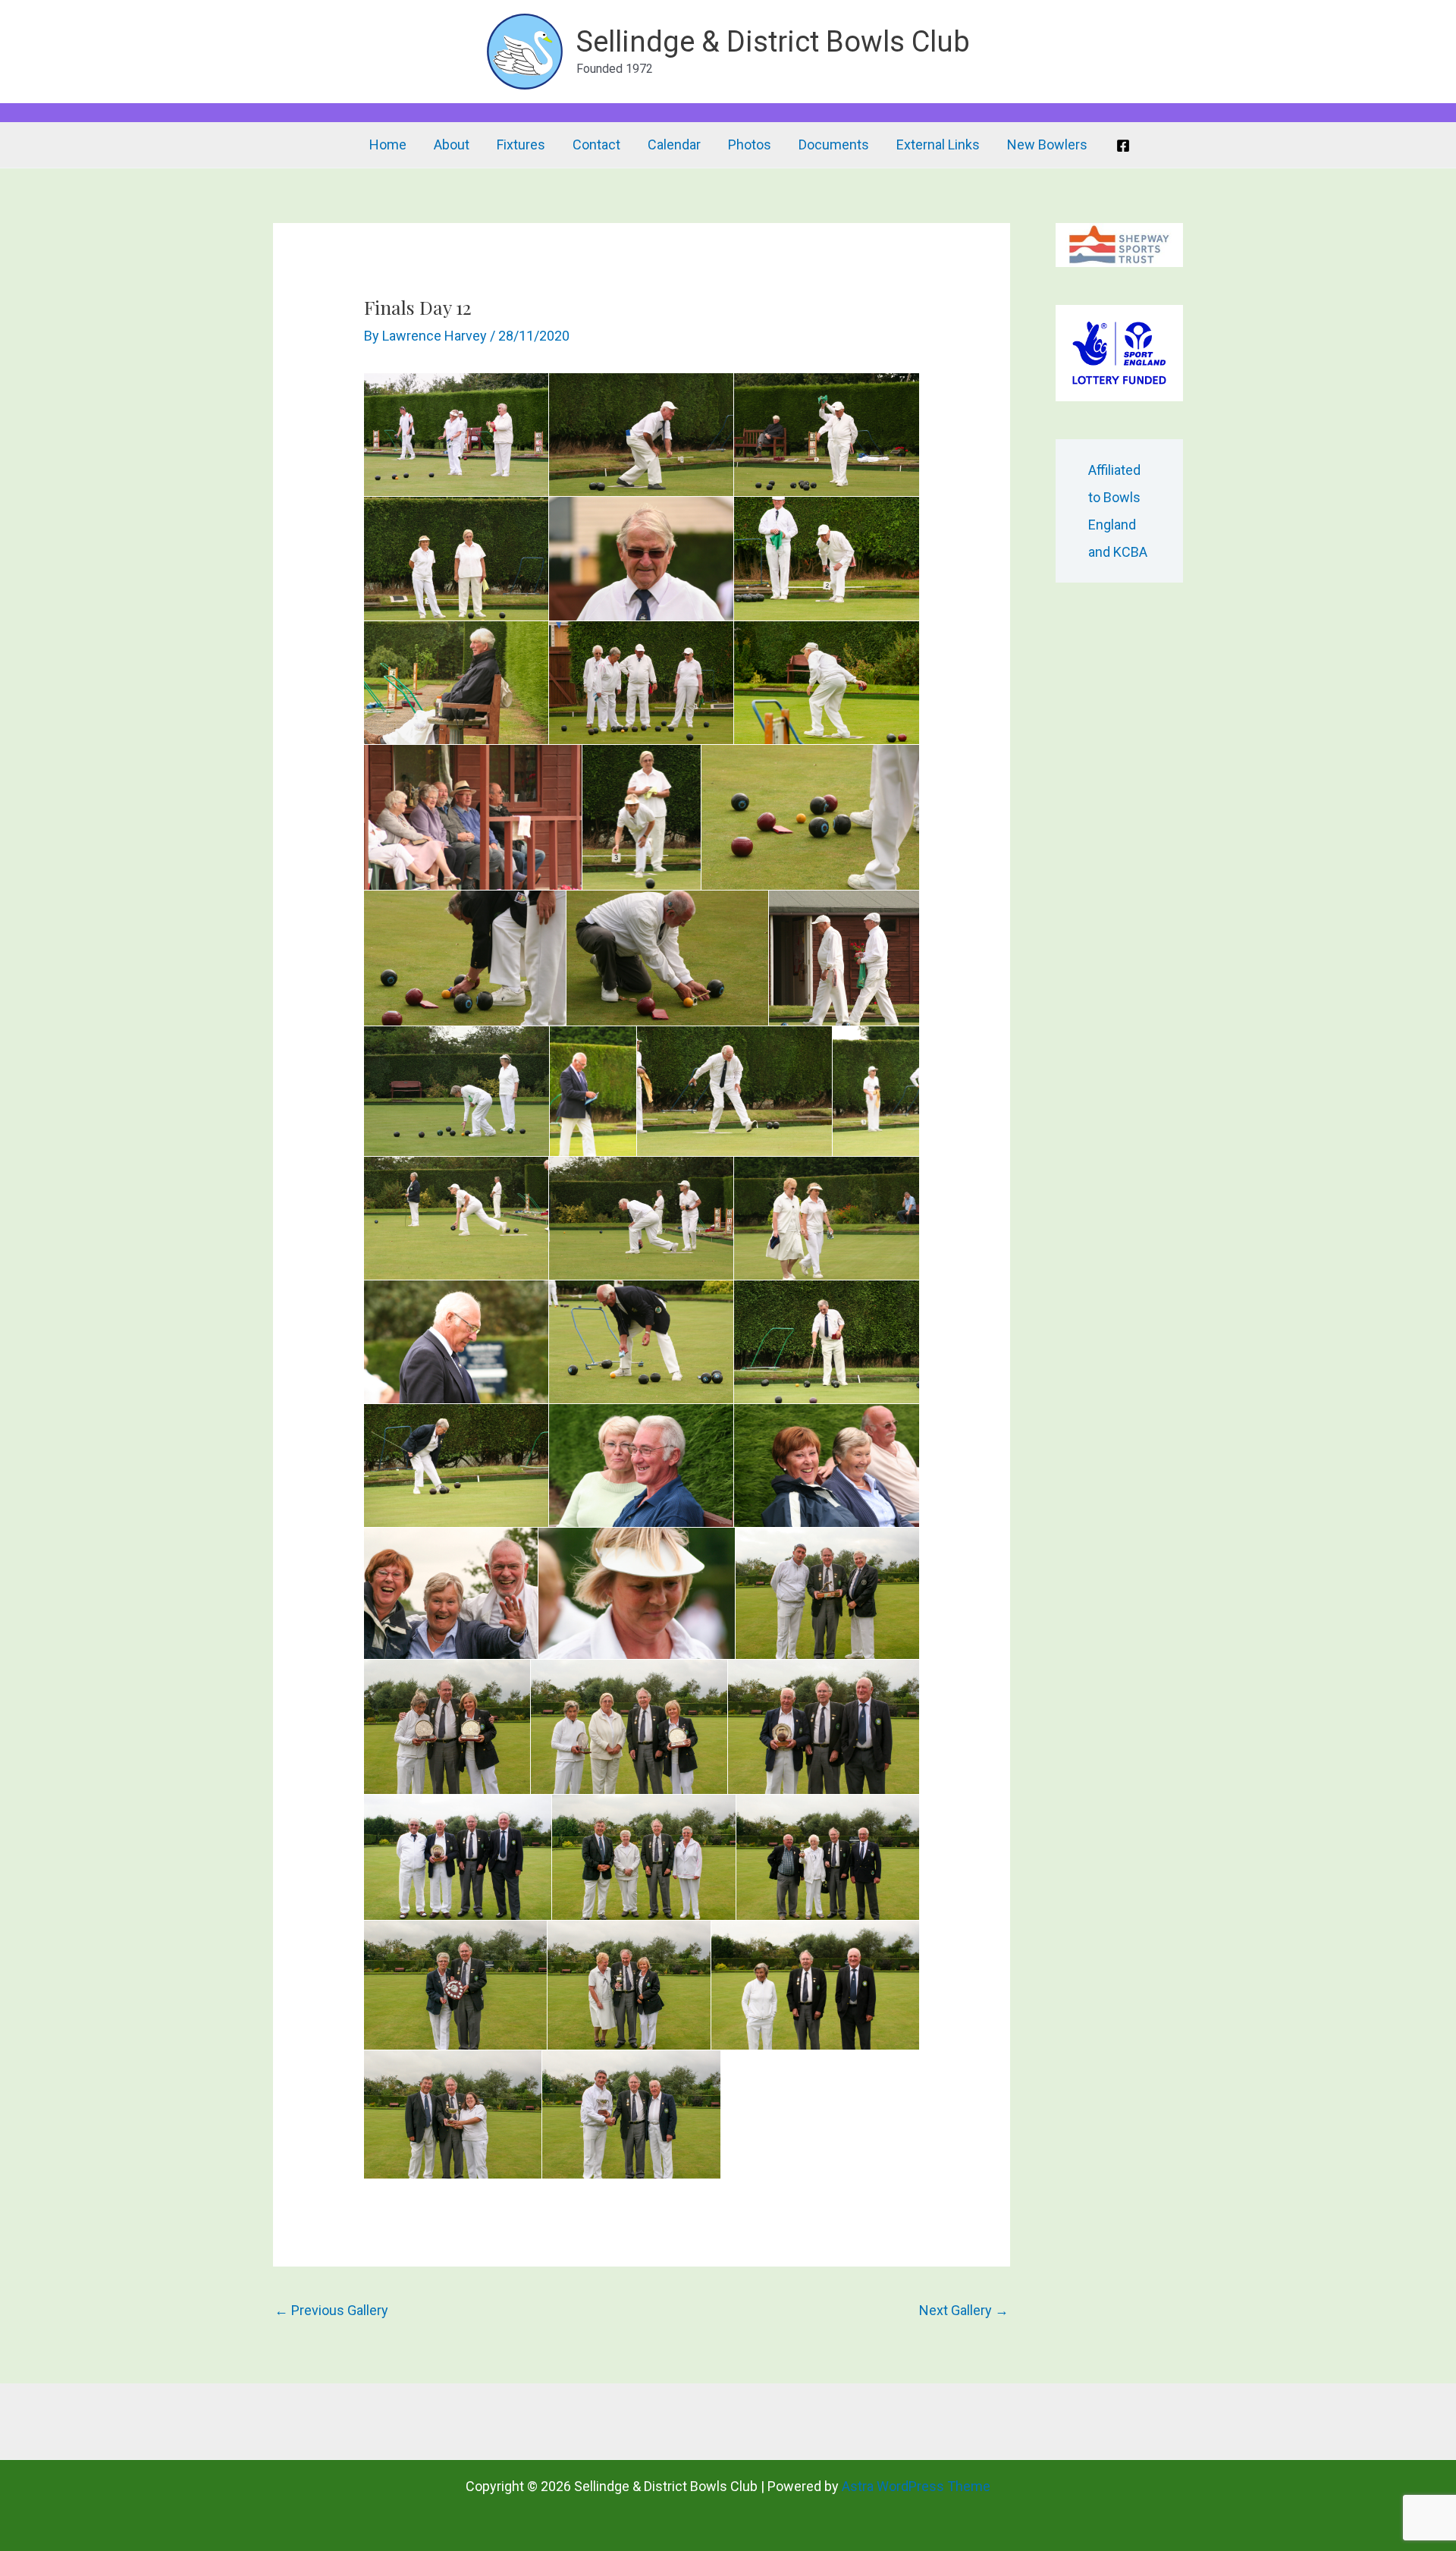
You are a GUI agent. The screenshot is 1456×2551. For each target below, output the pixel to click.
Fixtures (521, 145)
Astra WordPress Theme (916, 2486)
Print (400, 389)
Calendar (674, 145)
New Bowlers (1047, 145)
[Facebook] (1123, 146)
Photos (750, 145)
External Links (938, 145)
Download (380, 389)
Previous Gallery (331, 2310)
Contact (596, 145)
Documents (834, 145)
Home (388, 145)
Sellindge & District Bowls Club (773, 42)
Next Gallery (964, 2310)
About (452, 145)
